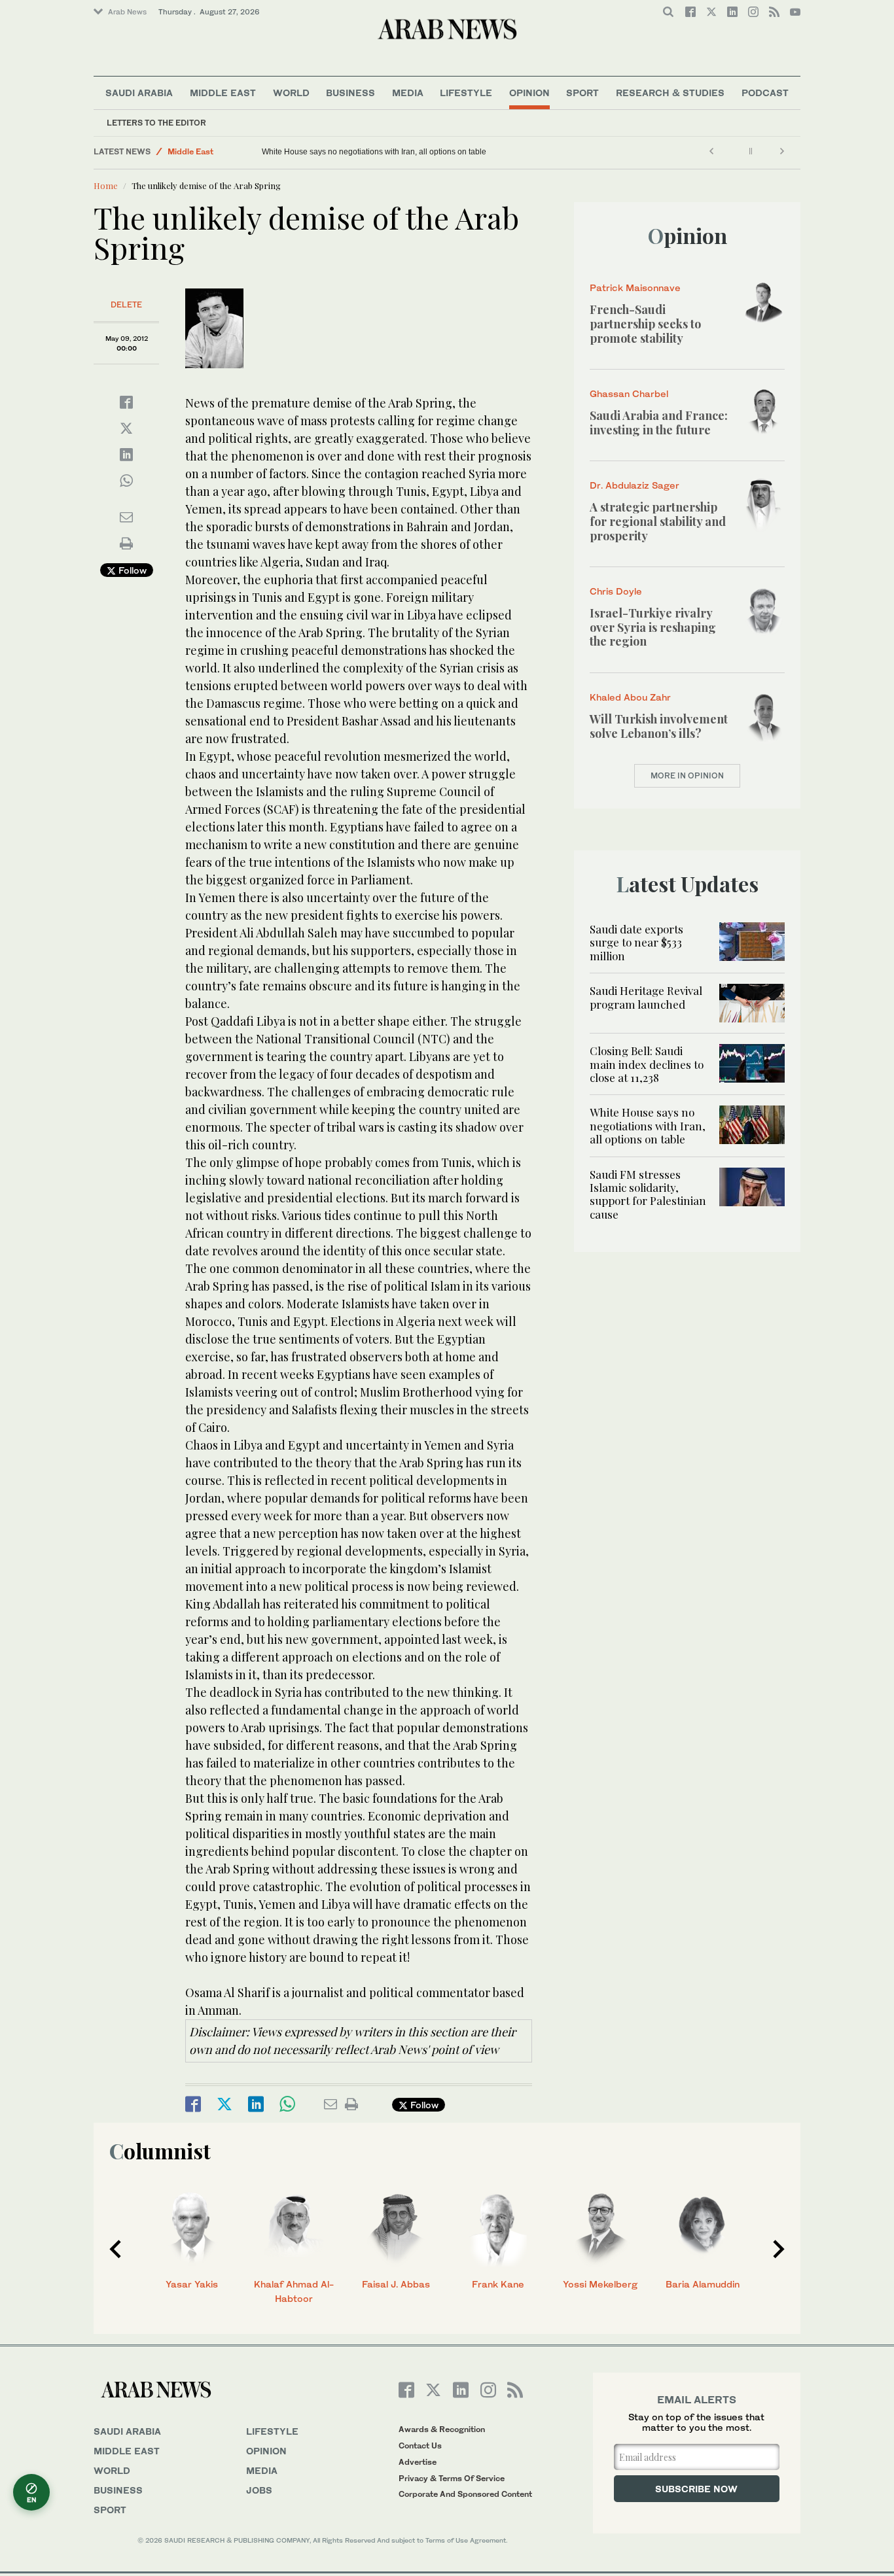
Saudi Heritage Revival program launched (646, 997)
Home (106, 185)
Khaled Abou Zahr (630, 697)
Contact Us (420, 2445)
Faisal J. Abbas (396, 2284)
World (291, 93)
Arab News (127, 12)
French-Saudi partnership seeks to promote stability (645, 323)
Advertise (418, 2462)
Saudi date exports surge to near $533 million (636, 942)
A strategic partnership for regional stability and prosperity (658, 521)
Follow (131, 570)
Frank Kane (498, 2284)
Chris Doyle (616, 591)
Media (408, 93)
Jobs (259, 2490)
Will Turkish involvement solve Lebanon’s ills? (659, 726)
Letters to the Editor (156, 123)
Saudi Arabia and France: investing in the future (659, 423)
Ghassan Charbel (629, 393)
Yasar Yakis (192, 2284)
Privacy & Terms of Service (452, 2478)
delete (126, 305)
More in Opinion (687, 775)
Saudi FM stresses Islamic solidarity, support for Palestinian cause (648, 1194)
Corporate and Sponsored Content (465, 2494)
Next (779, 2249)
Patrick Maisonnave (635, 287)
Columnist (160, 2150)
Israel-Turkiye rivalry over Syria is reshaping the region (653, 627)
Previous (115, 2249)
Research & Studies (670, 93)
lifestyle (272, 2431)
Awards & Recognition (442, 2429)
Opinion (529, 93)
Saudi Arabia (139, 93)
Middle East (223, 93)
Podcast (765, 93)
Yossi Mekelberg (600, 2284)
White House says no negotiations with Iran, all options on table (374, 152)
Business (350, 93)
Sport (582, 93)
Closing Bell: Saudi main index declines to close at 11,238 (647, 1064)
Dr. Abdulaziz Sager (635, 485)
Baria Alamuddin (703, 2284)
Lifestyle (466, 93)
